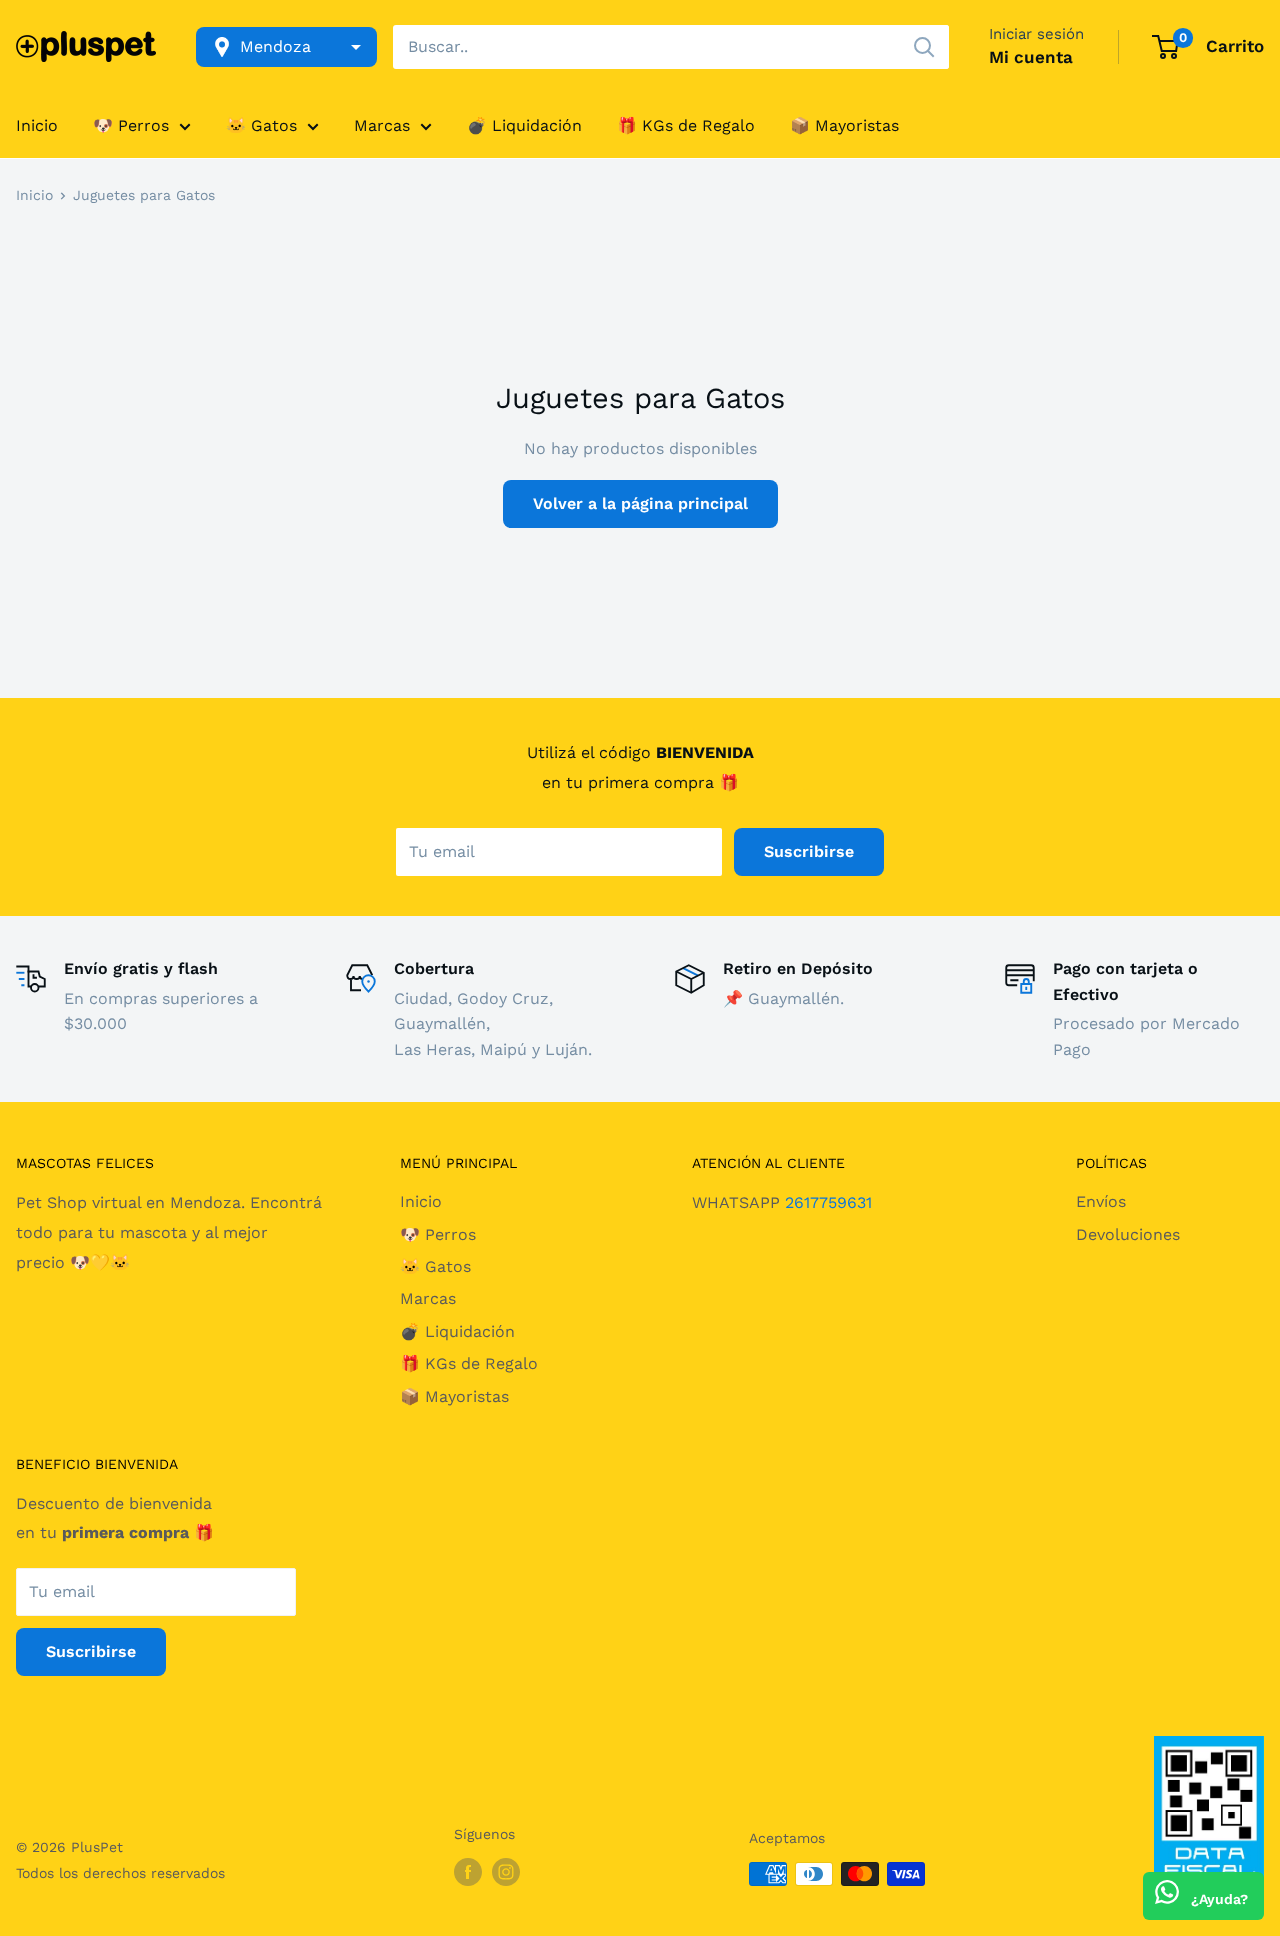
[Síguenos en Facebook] (468, 1872)
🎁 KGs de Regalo (686, 125)
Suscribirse (809, 851)
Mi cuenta (1031, 57)
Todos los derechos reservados (120, 1873)
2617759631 (828, 1202)
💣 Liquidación (524, 125)
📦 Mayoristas (844, 125)
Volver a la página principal (640, 503)
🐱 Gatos (261, 125)
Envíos (1101, 1201)
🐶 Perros (131, 125)
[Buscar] (924, 47)
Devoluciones (1128, 1234)
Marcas (382, 125)
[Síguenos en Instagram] (506, 1872)
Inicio (37, 125)
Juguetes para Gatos (144, 195)
